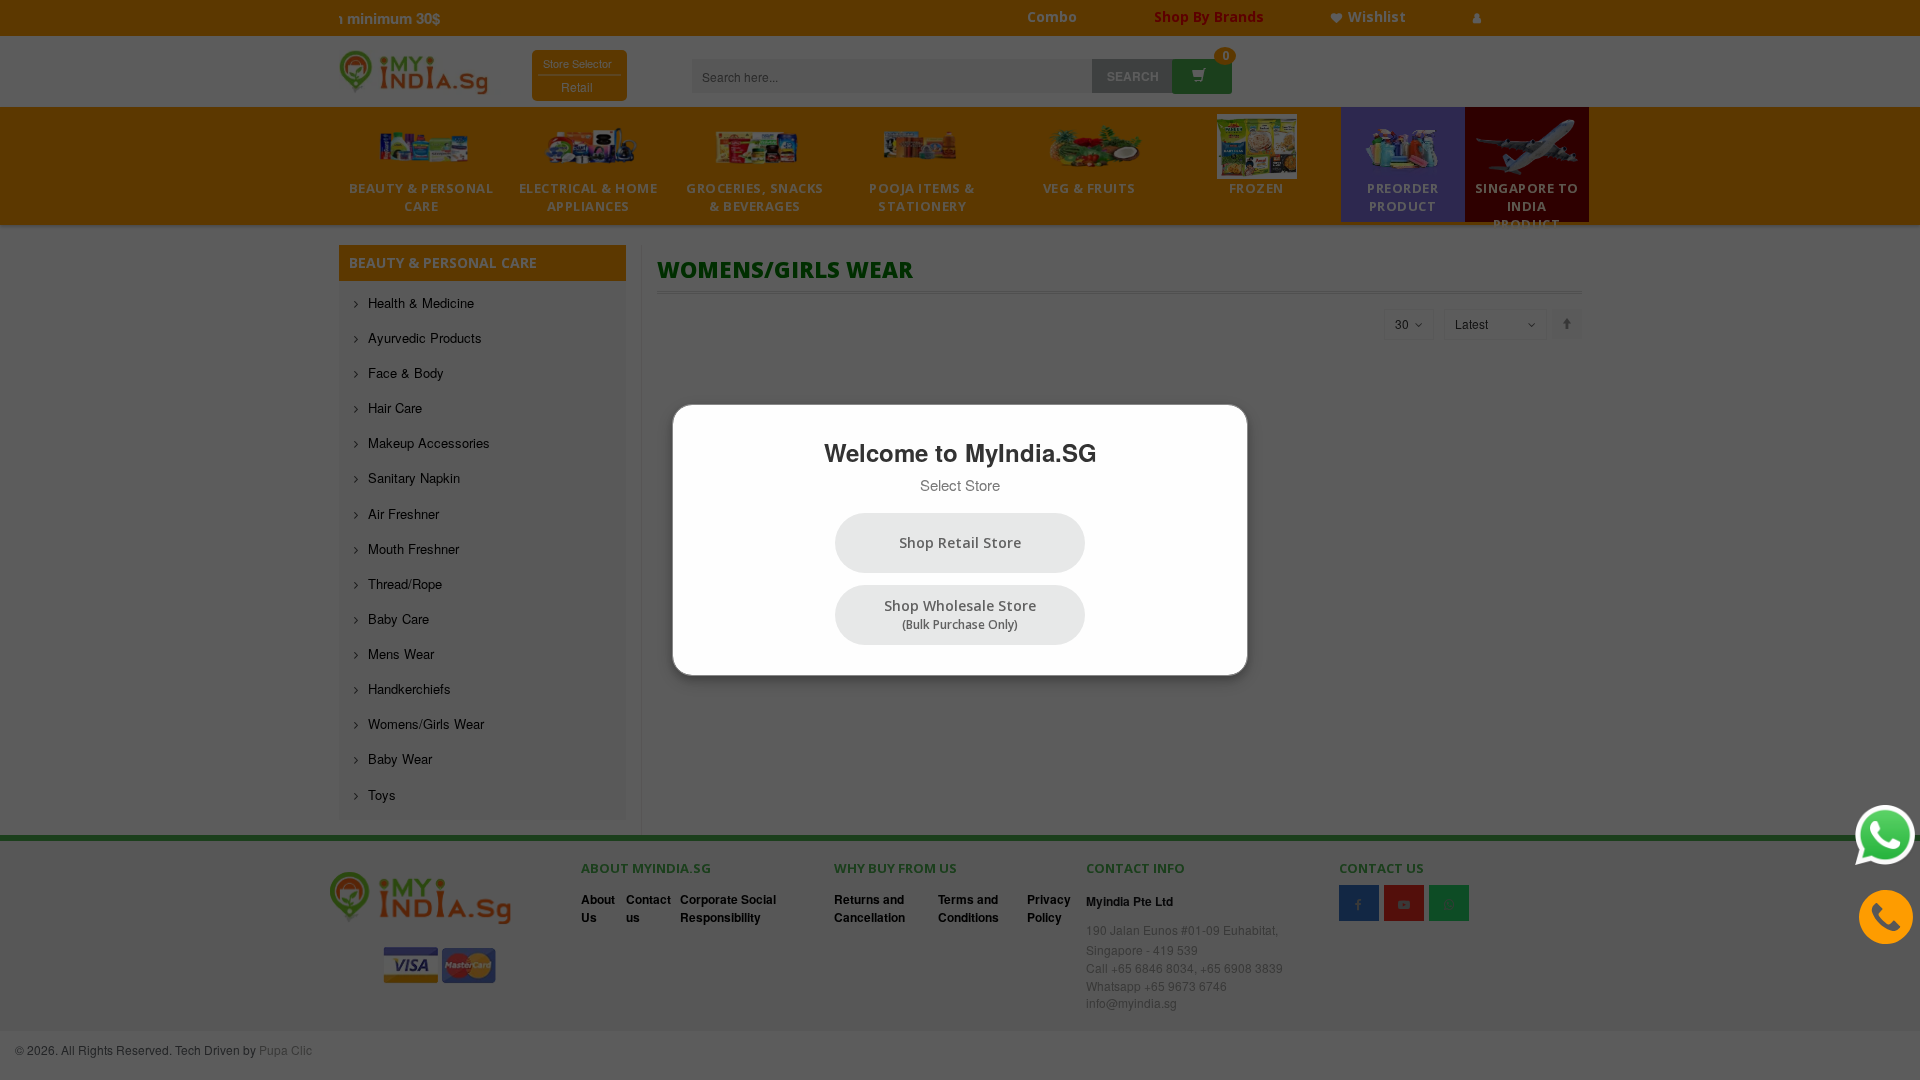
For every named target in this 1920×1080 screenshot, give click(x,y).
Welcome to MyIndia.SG (960, 452)
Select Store (960, 484)
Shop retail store (960, 542)
